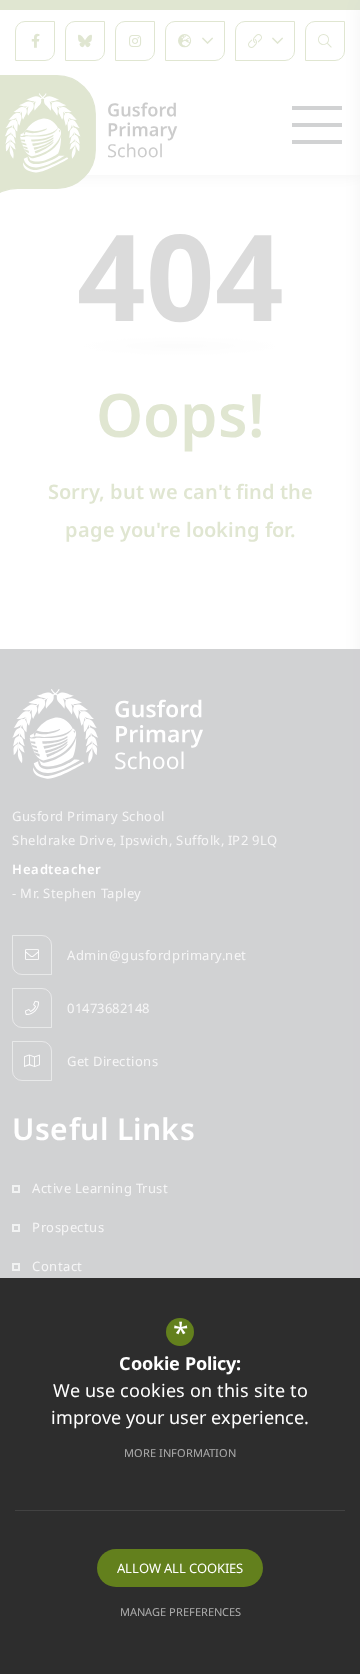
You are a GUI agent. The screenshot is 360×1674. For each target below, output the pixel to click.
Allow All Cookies (180, 1568)
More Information (180, 1452)
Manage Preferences (180, 1611)
